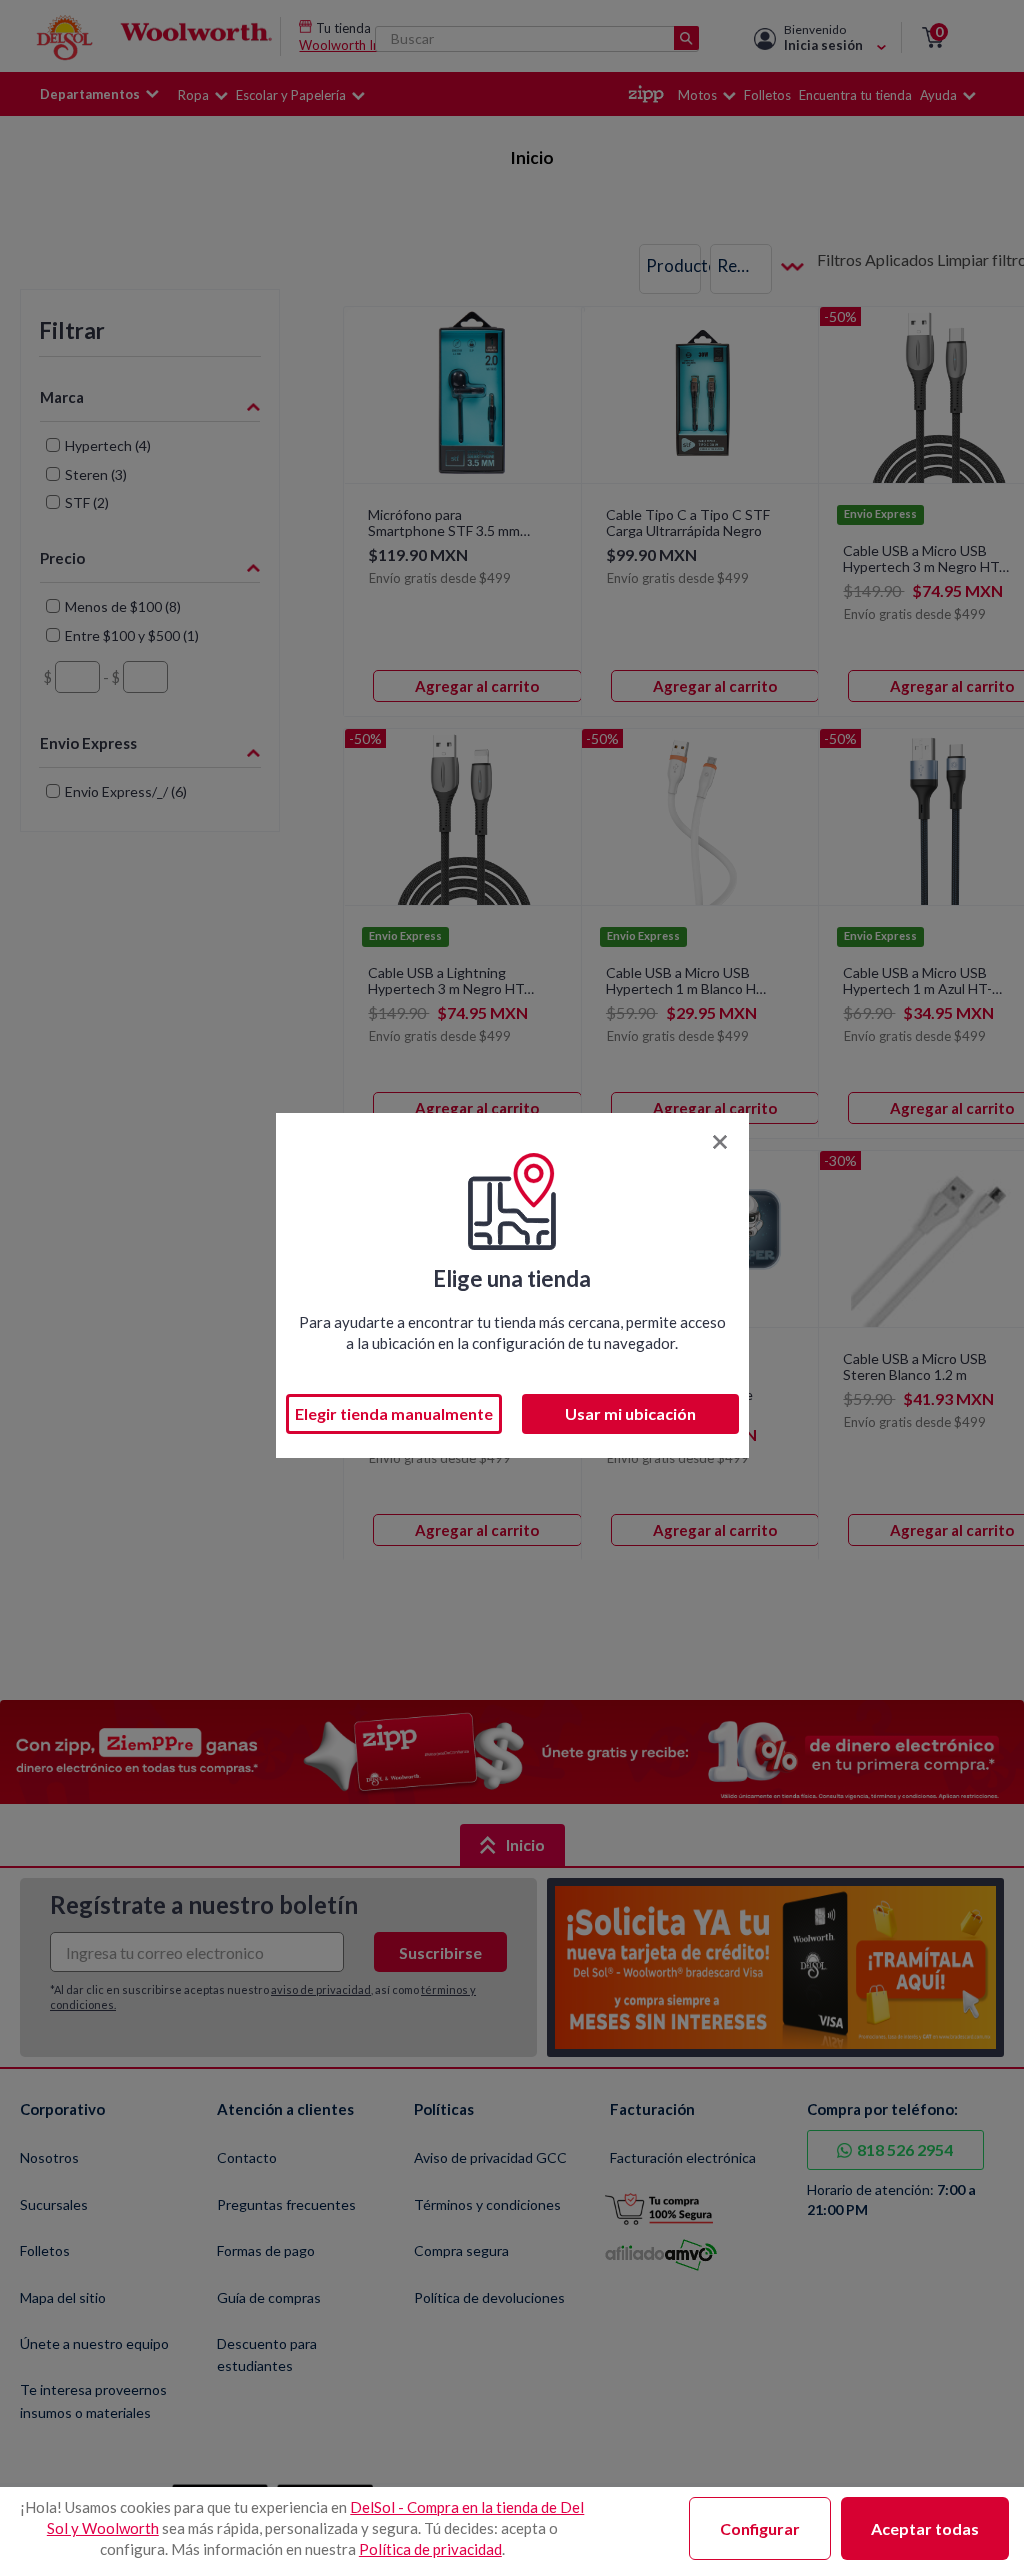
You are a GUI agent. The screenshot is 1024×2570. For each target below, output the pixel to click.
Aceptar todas (925, 2528)
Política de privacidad (430, 2549)
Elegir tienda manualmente (394, 1413)
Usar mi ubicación (630, 1413)
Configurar (760, 2528)
